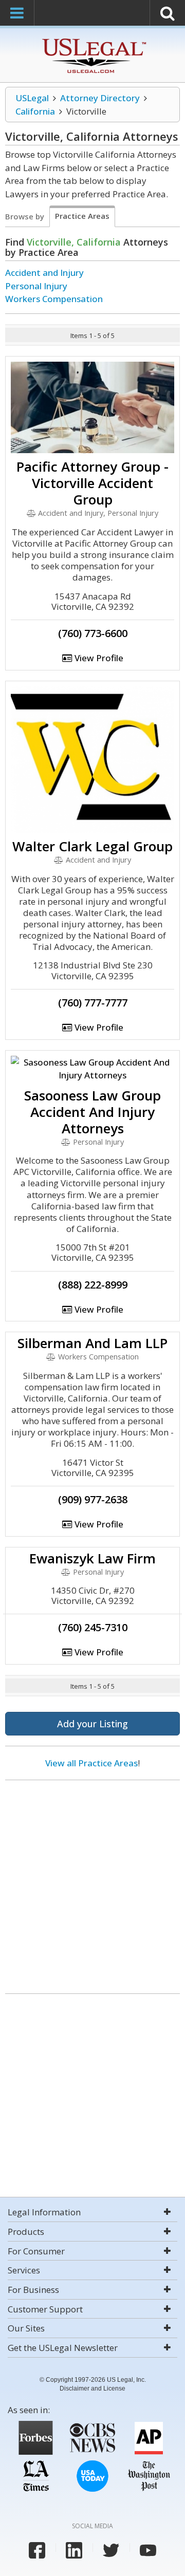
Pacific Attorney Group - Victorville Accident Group (92, 483)
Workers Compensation (54, 299)
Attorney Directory (100, 98)
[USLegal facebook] (37, 2550)
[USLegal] (93, 40)
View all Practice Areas (91, 1763)
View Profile (98, 658)
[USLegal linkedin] (74, 2550)
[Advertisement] (92, 1883)
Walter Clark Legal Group (92, 846)
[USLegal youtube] (148, 2550)
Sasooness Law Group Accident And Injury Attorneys (92, 1112)
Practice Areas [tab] (82, 216)
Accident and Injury (44, 273)
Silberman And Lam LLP (92, 1343)
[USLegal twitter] (111, 2550)
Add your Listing (92, 1724)
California (35, 111)
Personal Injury (36, 286)
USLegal (32, 98)
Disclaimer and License (92, 2388)
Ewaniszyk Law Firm (92, 1558)
